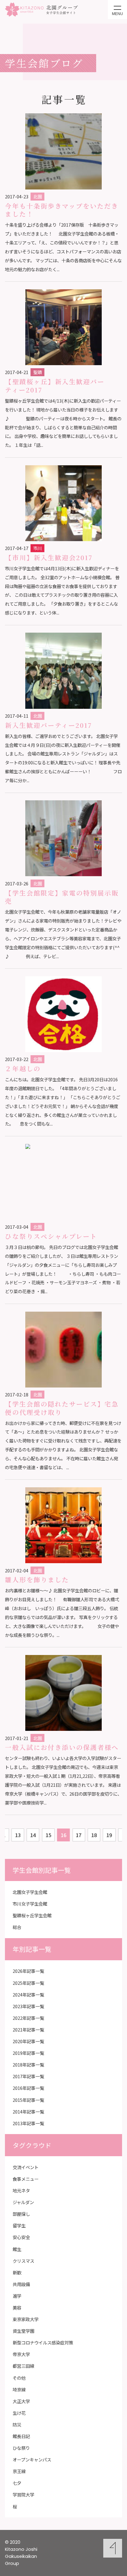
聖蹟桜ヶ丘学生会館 (32, 1915)
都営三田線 (23, 2366)
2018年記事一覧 (28, 2065)
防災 (17, 2424)
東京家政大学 (26, 2319)
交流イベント (26, 2167)
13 (18, 1835)
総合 (17, 1927)
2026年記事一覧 (28, 1971)
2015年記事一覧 (28, 2100)
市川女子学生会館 (30, 1904)
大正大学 (21, 2401)
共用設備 (21, 2284)
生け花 (19, 2413)
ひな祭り (21, 2448)
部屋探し (21, 2214)
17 (79, 1835)
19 (109, 1835)
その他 (19, 2378)
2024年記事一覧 (28, 1994)
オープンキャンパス (32, 2459)
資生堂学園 (23, 2331)
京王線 (19, 2471)
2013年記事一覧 (28, 2123)
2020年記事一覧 (28, 2041)
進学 (17, 2296)
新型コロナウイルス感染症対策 (43, 2342)
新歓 (17, 2272)
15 (48, 1835)
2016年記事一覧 (28, 2088)
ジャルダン (23, 2202)
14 (33, 1835)
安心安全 (21, 2237)
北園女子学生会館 (30, 1892)
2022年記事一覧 (28, 2018)
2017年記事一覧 (28, 2076)
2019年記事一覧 (28, 2053)
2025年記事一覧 (28, 1983)
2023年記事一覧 (28, 2006)
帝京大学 (21, 2354)
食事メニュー (26, 2179)
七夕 (17, 2483)
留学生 (19, 2225)
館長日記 (21, 2436)
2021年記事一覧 (28, 2030)
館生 (17, 2249)
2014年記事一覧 (28, 2112)
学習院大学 (23, 2494)
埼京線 (19, 2389)
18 (94, 1835)
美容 (17, 2307)
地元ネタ (21, 2190)
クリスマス (23, 2261)
